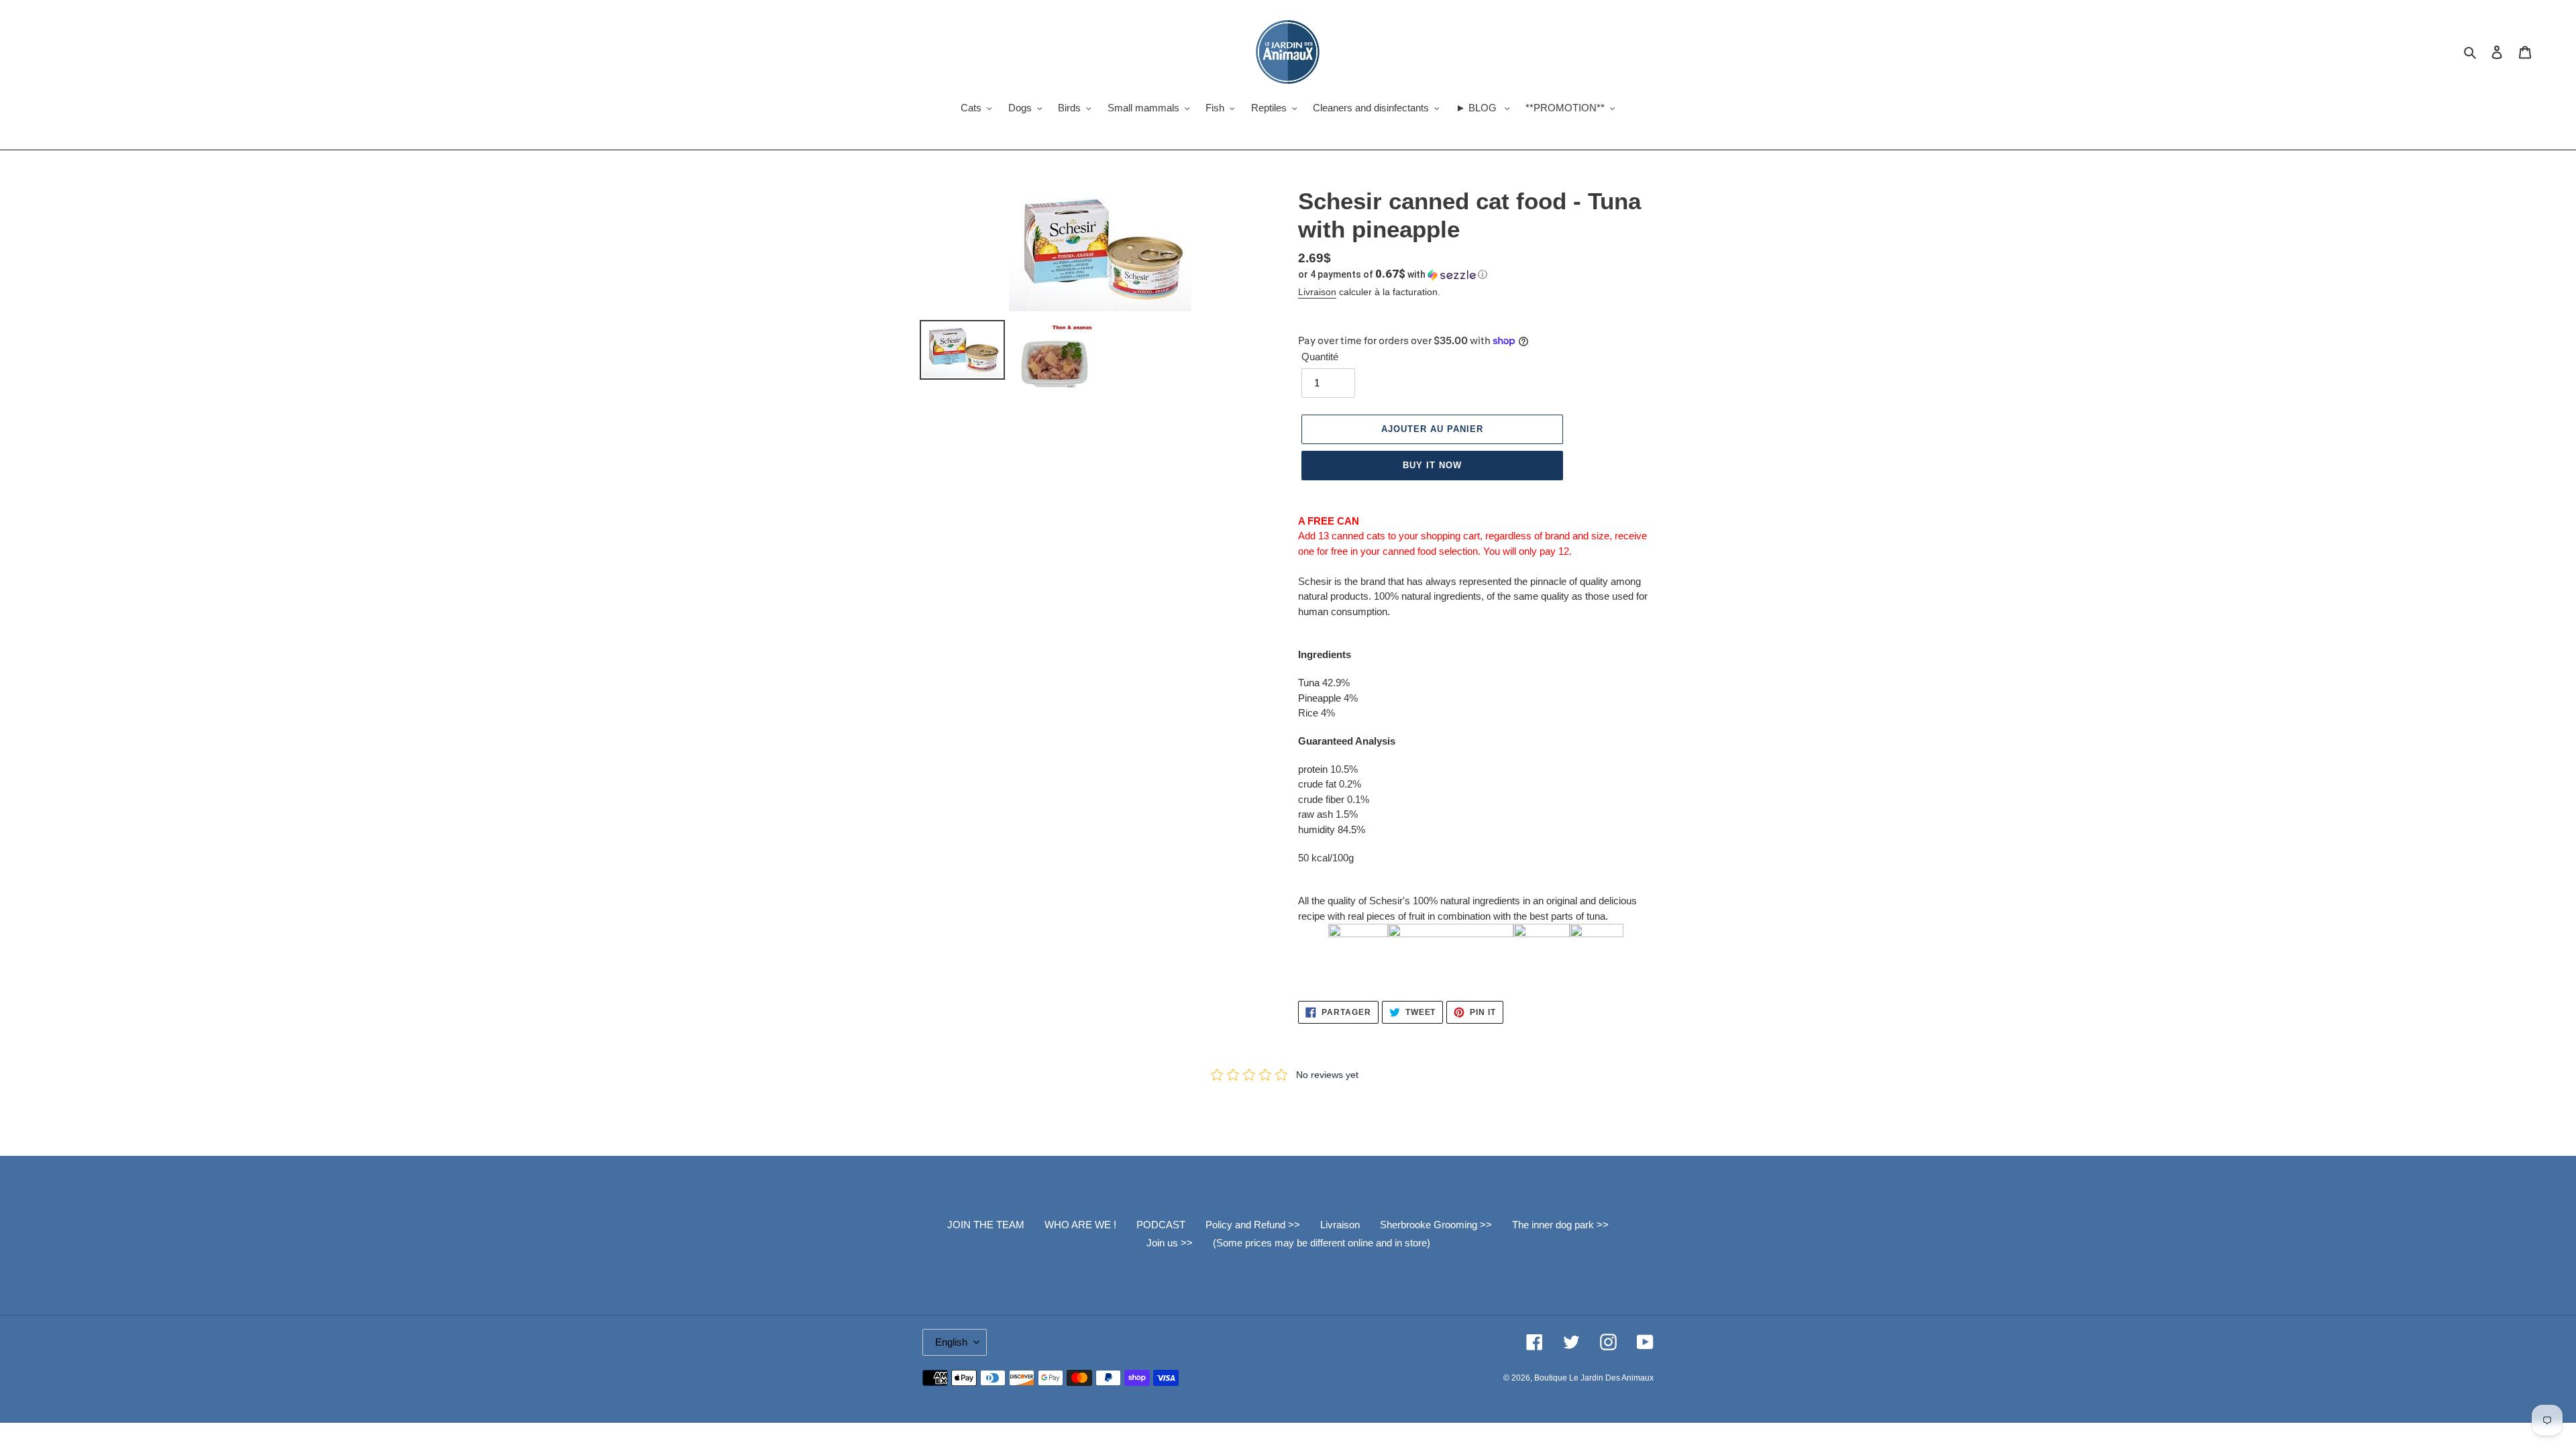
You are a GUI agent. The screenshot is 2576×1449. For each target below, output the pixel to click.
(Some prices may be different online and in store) (1322, 1243)
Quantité (1320, 357)
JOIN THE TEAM (986, 1225)
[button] (1393, 274)
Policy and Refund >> (1253, 1225)
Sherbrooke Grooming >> (1436, 1225)
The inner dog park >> (1560, 1225)
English (951, 1342)
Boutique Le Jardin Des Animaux (1594, 1378)
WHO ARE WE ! (1080, 1225)
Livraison (1317, 292)
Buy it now (1432, 465)
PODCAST (1161, 1225)
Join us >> (1170, 1243)
